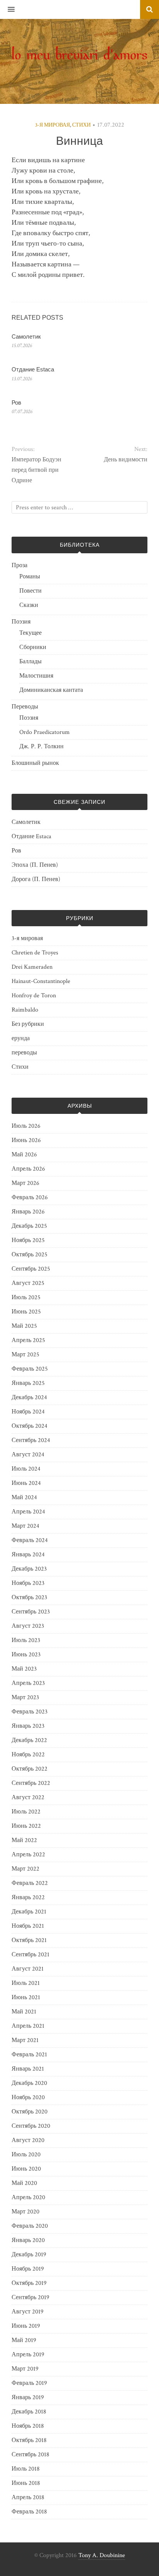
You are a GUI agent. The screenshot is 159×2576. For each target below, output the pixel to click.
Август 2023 (28, 1626)
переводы (24, 1053)
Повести (30, 591)
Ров (16, 402)
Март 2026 (25, 1183)
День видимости (126, 460)
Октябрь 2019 (29, 2283)
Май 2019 (24, 2340)
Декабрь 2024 (29, 1397)
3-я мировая (52, 125)
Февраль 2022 (30, 1883)
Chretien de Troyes (35, 953)
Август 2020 (28, 2140)
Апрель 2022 (28, 1855)
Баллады (30, 662)
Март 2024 (25, 1526)
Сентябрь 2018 (30, 2455)
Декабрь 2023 (29, 1569)
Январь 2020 (28, 2240)
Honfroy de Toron (34, 996)
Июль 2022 (26, 1812)
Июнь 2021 (26, 1997)
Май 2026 (24, 1155)
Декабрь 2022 (29, 1740)
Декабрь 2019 (29, 2255)
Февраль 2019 (29, 2383)
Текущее (30, 633)
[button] (7, 10)
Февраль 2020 (30, 2226)
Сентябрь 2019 (30, 2297)
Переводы (25, 707)
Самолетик (26, 336)
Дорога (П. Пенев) (36, 879)
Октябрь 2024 (30, 1426)
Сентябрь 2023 (31, 1612)
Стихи (81, 125)
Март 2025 (25, 1355)
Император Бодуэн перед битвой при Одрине (36, 470)
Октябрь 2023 (29, 1597)
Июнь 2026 (26, 1140)
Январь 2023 (28, 1726)
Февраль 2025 (30, 1369)
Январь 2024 (28, 1555)
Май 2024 (24, 1497)
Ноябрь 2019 (28, 2269)
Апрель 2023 (28, 1683)
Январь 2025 (28, 1383)
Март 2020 (25, 2212)
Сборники (33, 647)
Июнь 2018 (26, 2483)
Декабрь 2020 (29, 2083)
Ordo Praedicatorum (45, 732)
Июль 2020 (26, 2155)
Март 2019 (25, 2369)
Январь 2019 (28, 2397)
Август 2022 (28, 1797)
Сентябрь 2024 (31, 1440)
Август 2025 (28, 1283)
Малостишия (36, 676)
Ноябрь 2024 (28, 1412)
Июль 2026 (26, 1126)
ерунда (21, 1038)
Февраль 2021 (29, 2055)
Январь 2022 (28, 1897)
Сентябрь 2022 (31, 1783)
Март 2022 (25, 1869)
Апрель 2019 (28, 2355)
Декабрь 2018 (29, 2412)
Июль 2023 (26, 1640)
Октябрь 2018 (29, 2440)
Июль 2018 (26, 2469)
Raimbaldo (25, 1010)
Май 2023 (24, 1669)
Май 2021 (24, 2012)
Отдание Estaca (33, 369)
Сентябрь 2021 (30, 1955)
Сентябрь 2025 (31, 1269)
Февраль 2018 (29, 2512)
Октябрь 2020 (30, 2112)
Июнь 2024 (26, 1483)
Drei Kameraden (32, 967)
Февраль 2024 (30, 1540)
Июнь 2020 (26, 2169)
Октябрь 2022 (30, 1769)
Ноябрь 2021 (28, 1926)
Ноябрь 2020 (28, 2097)
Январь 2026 (28, 1212)
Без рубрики (28, 1024)
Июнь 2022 (26, 1826)
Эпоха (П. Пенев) (35, 865)
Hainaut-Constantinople (41, 981)
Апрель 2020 (28, 2197)
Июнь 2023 (26, 1655)
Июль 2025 (26, 1297)
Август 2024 (28, 1455)
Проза (19, 565)
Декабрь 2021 (29, 1912)
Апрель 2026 (28, 1169)
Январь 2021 (28, 2069)
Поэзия (21, 622)
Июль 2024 (26, 1469)
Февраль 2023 (30, 1712)
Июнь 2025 (26, 1312)
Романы (30, 577)
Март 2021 (25, 2040)
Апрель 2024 (28, 1512)
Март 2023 (25, 1697)
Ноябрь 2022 (28, 1755)
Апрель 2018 (28, 2497)
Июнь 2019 (26, 2326)
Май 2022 (24, 1840)
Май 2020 (24, 2183)
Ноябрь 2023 (28, 1583)
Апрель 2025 (28, 1340)
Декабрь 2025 (29, 1226)
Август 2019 (28, 2312)
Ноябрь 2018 (28, 2426)
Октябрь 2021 (29, 1940)
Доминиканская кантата (51, 690)
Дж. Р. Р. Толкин (41, 747)
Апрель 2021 (28, 2026)
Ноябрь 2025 (28, 1240)
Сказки (29, 605)
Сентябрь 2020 (31, 2126)
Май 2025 (24, 1326)
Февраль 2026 (30, 1197)
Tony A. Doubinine (102, 2555)
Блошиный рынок (35, 763)
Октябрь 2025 (30, 1255)
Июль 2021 (26, 1983)
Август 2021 (28, 1969)
